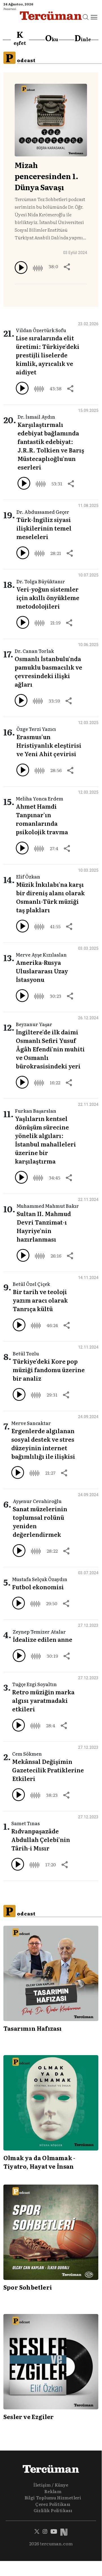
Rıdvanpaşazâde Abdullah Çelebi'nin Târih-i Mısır (41, 1839)
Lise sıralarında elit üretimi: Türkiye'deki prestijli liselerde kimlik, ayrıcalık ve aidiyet (48, 355)
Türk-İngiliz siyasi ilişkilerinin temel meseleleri (44, 528)
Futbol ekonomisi (38, 1587)
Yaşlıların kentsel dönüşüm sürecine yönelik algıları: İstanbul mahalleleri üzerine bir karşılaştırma (45, 1140)
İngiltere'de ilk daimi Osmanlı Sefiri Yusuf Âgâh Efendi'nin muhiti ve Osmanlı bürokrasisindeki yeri (50, 1049)
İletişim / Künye (51, 2485)
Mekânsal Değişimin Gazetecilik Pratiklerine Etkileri (48, 1770)
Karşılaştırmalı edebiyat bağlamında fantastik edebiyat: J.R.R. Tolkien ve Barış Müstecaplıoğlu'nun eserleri (51, 446)
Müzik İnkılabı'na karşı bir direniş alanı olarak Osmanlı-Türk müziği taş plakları (50, 897)
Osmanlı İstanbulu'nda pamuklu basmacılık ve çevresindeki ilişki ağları (48, 671)
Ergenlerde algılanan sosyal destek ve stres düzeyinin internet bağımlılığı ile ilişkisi (43, 1443)
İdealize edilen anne (43, 1639)
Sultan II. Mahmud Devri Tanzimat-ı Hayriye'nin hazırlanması (44, 1226)
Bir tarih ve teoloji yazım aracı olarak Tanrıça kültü (40, 1300)
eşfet (20, 38)
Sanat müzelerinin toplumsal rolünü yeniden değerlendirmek (40, 1521)
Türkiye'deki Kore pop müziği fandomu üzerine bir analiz (49, 1370)
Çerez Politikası (53, 2504)
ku (52, 38)
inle (83, 38)
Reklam (53, 2491)
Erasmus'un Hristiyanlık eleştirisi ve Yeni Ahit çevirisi (49, 745)
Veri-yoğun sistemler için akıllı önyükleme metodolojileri (48, 598)
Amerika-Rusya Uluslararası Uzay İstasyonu (42, 971)
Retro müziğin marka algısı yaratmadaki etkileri (43, 1700)
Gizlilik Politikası (53, 2510)
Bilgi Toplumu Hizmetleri (53, 2498)
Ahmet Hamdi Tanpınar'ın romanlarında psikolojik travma (42, 819)
